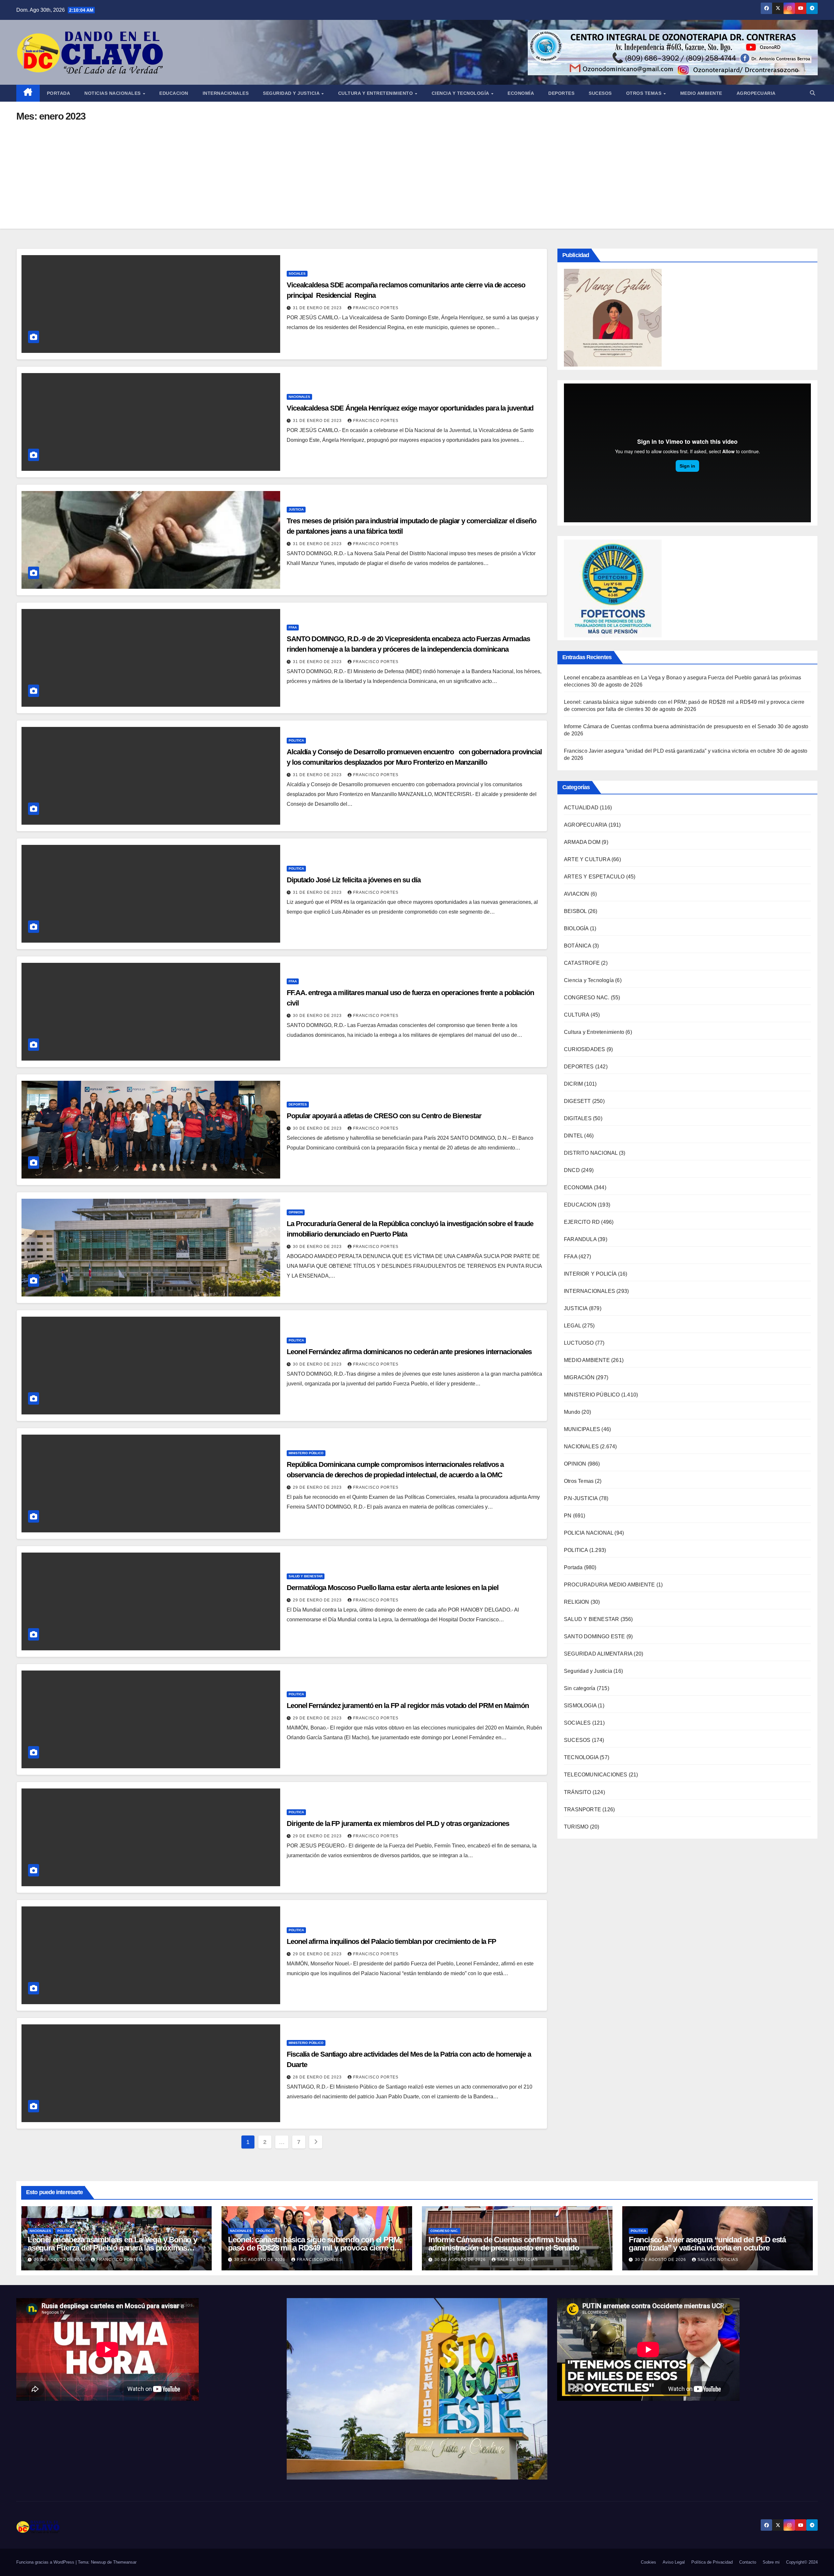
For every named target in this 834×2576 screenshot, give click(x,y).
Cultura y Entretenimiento (376, 93)
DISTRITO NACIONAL (591, 1153)
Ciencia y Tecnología (461, 93)
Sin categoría (580, 1689)
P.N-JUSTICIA (581, 1499)
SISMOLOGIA (580, 1706)
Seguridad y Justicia (292, 93)
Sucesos (600, 93)
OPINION (296, 1212)
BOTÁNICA (578, 946)
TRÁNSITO (578, 1792)
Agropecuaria (756, 93)
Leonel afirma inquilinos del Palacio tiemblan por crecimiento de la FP (391, 1941)
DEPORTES (298, 1104)
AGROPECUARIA (585, 825)
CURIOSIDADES (584, 1050)
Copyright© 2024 (802, 2562)
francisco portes (376, 308)
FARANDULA (580, 1240)
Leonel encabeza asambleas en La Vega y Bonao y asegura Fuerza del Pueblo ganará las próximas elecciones (112, 2248)
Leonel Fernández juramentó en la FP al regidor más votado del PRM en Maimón (408, 1706)
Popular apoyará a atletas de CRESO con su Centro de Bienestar (384, 1116)
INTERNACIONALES (590, 1291)
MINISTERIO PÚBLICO (306, 1453)
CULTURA (576, 1015)
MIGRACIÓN (579, 1378)
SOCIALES (297, 274)
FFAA (293, 627)
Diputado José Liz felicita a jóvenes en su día (353, 880)
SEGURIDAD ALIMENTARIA (598, 1654)
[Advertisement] (417, 170)
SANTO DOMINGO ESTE (595, 1637)
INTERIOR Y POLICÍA (590, 1274)
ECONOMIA (578, 1188)
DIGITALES (578, 1119)
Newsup (98, 2562)
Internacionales (226, 93)
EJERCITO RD (582, 1222)
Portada (59, 93)
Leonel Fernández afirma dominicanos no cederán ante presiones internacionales (409, 1352)
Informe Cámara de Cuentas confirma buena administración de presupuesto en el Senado (670, 727)
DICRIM (573, 1084)
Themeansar (125, 2562)
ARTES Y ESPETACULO (594, 877)
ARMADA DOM (582, 842)
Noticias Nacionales (113, 93)
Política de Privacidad (712, 2562)
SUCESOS (577, 1740)
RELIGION (577, 1602)
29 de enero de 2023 (318, 1487)
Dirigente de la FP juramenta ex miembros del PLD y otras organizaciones (398, 1823)
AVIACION (577, 894)
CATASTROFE (582, 963)
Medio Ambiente (701, 93)
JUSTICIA (296, 509)
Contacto (748, 2562)
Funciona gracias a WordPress (46, 2562)
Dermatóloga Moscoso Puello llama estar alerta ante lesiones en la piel (393, 1588)
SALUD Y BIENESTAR (306, 1576)
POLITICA (296, 740)
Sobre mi (771, 2562)
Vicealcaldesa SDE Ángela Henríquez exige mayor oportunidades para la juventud (411, 408)
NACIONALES (299, 397)
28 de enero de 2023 (318, 2077)
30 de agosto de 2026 (60, 2260)
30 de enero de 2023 (318, 1016)
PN (568, 1516)
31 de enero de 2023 (318, 308)
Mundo (572, 1412)
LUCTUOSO (579, 1343)
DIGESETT (577, 1101)
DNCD (572, 1171)
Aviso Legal (674, 2562)
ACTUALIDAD (581, 808)
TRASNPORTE (582, 1809)
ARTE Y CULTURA (587, 860)
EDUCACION (174, 93)
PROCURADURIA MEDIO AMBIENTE (609, 1585)
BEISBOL (575, 912)
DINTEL (573, 1136)
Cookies (648, 2562)
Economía (521, 93)
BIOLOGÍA (576, 929)
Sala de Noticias (518, 2260)
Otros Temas (645, 93)
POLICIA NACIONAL (589, 1533)
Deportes (561, 93)
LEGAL (572, 1326)
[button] (812, 93)
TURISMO (576, 1827)
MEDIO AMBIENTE (587, 1360)
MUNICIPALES (582, 1430)
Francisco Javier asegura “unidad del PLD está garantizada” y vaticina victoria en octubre (670, 751)
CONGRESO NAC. (587, 998)
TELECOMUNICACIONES (596, 1775)
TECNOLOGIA (581, 1758)
